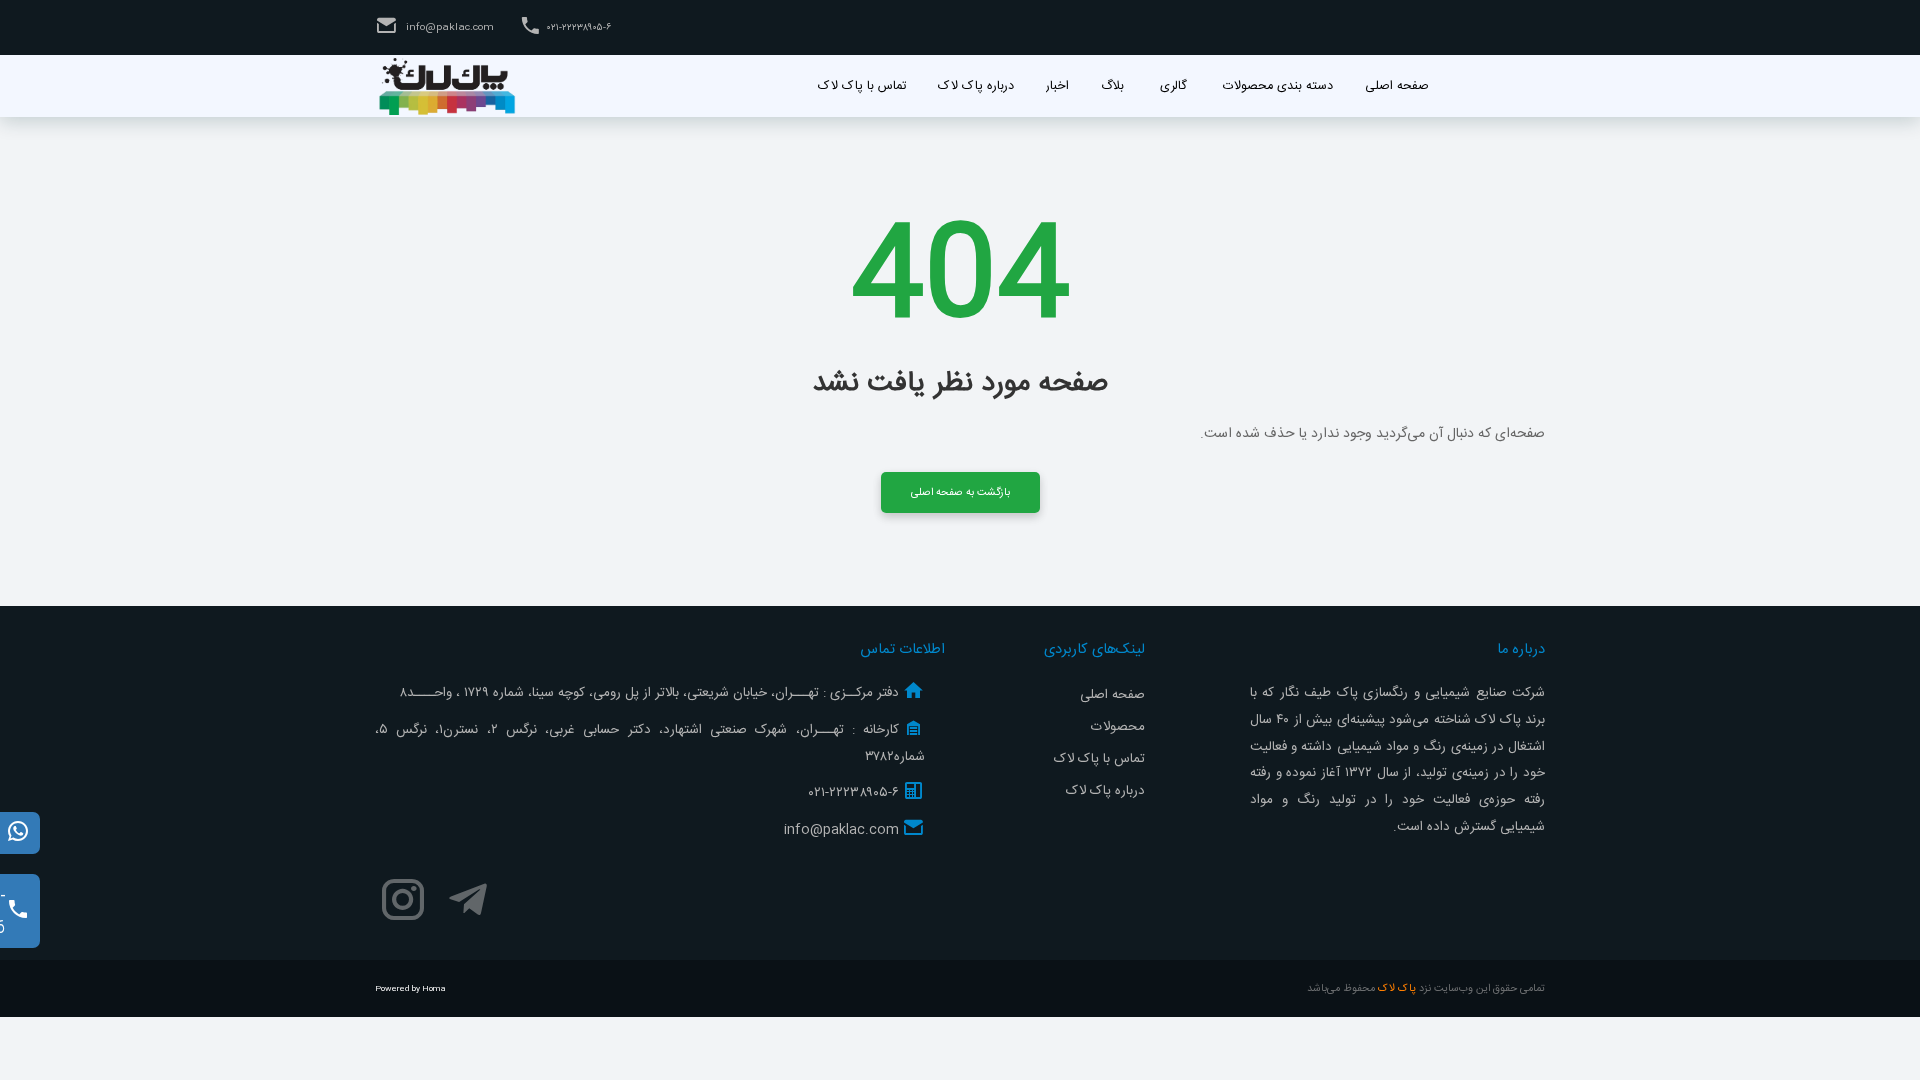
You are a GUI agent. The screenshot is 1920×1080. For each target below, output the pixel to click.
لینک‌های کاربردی (1094, 650)
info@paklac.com (448, 28)
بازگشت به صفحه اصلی (960, 492)
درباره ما (1521, 650)
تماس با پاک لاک (1099, 759)
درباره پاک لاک (1105, 791)
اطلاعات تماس (902, 650)
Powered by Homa (410, 989)
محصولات (1118, 727)
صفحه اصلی (1112, 695)
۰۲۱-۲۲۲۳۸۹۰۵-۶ (579, 28)
